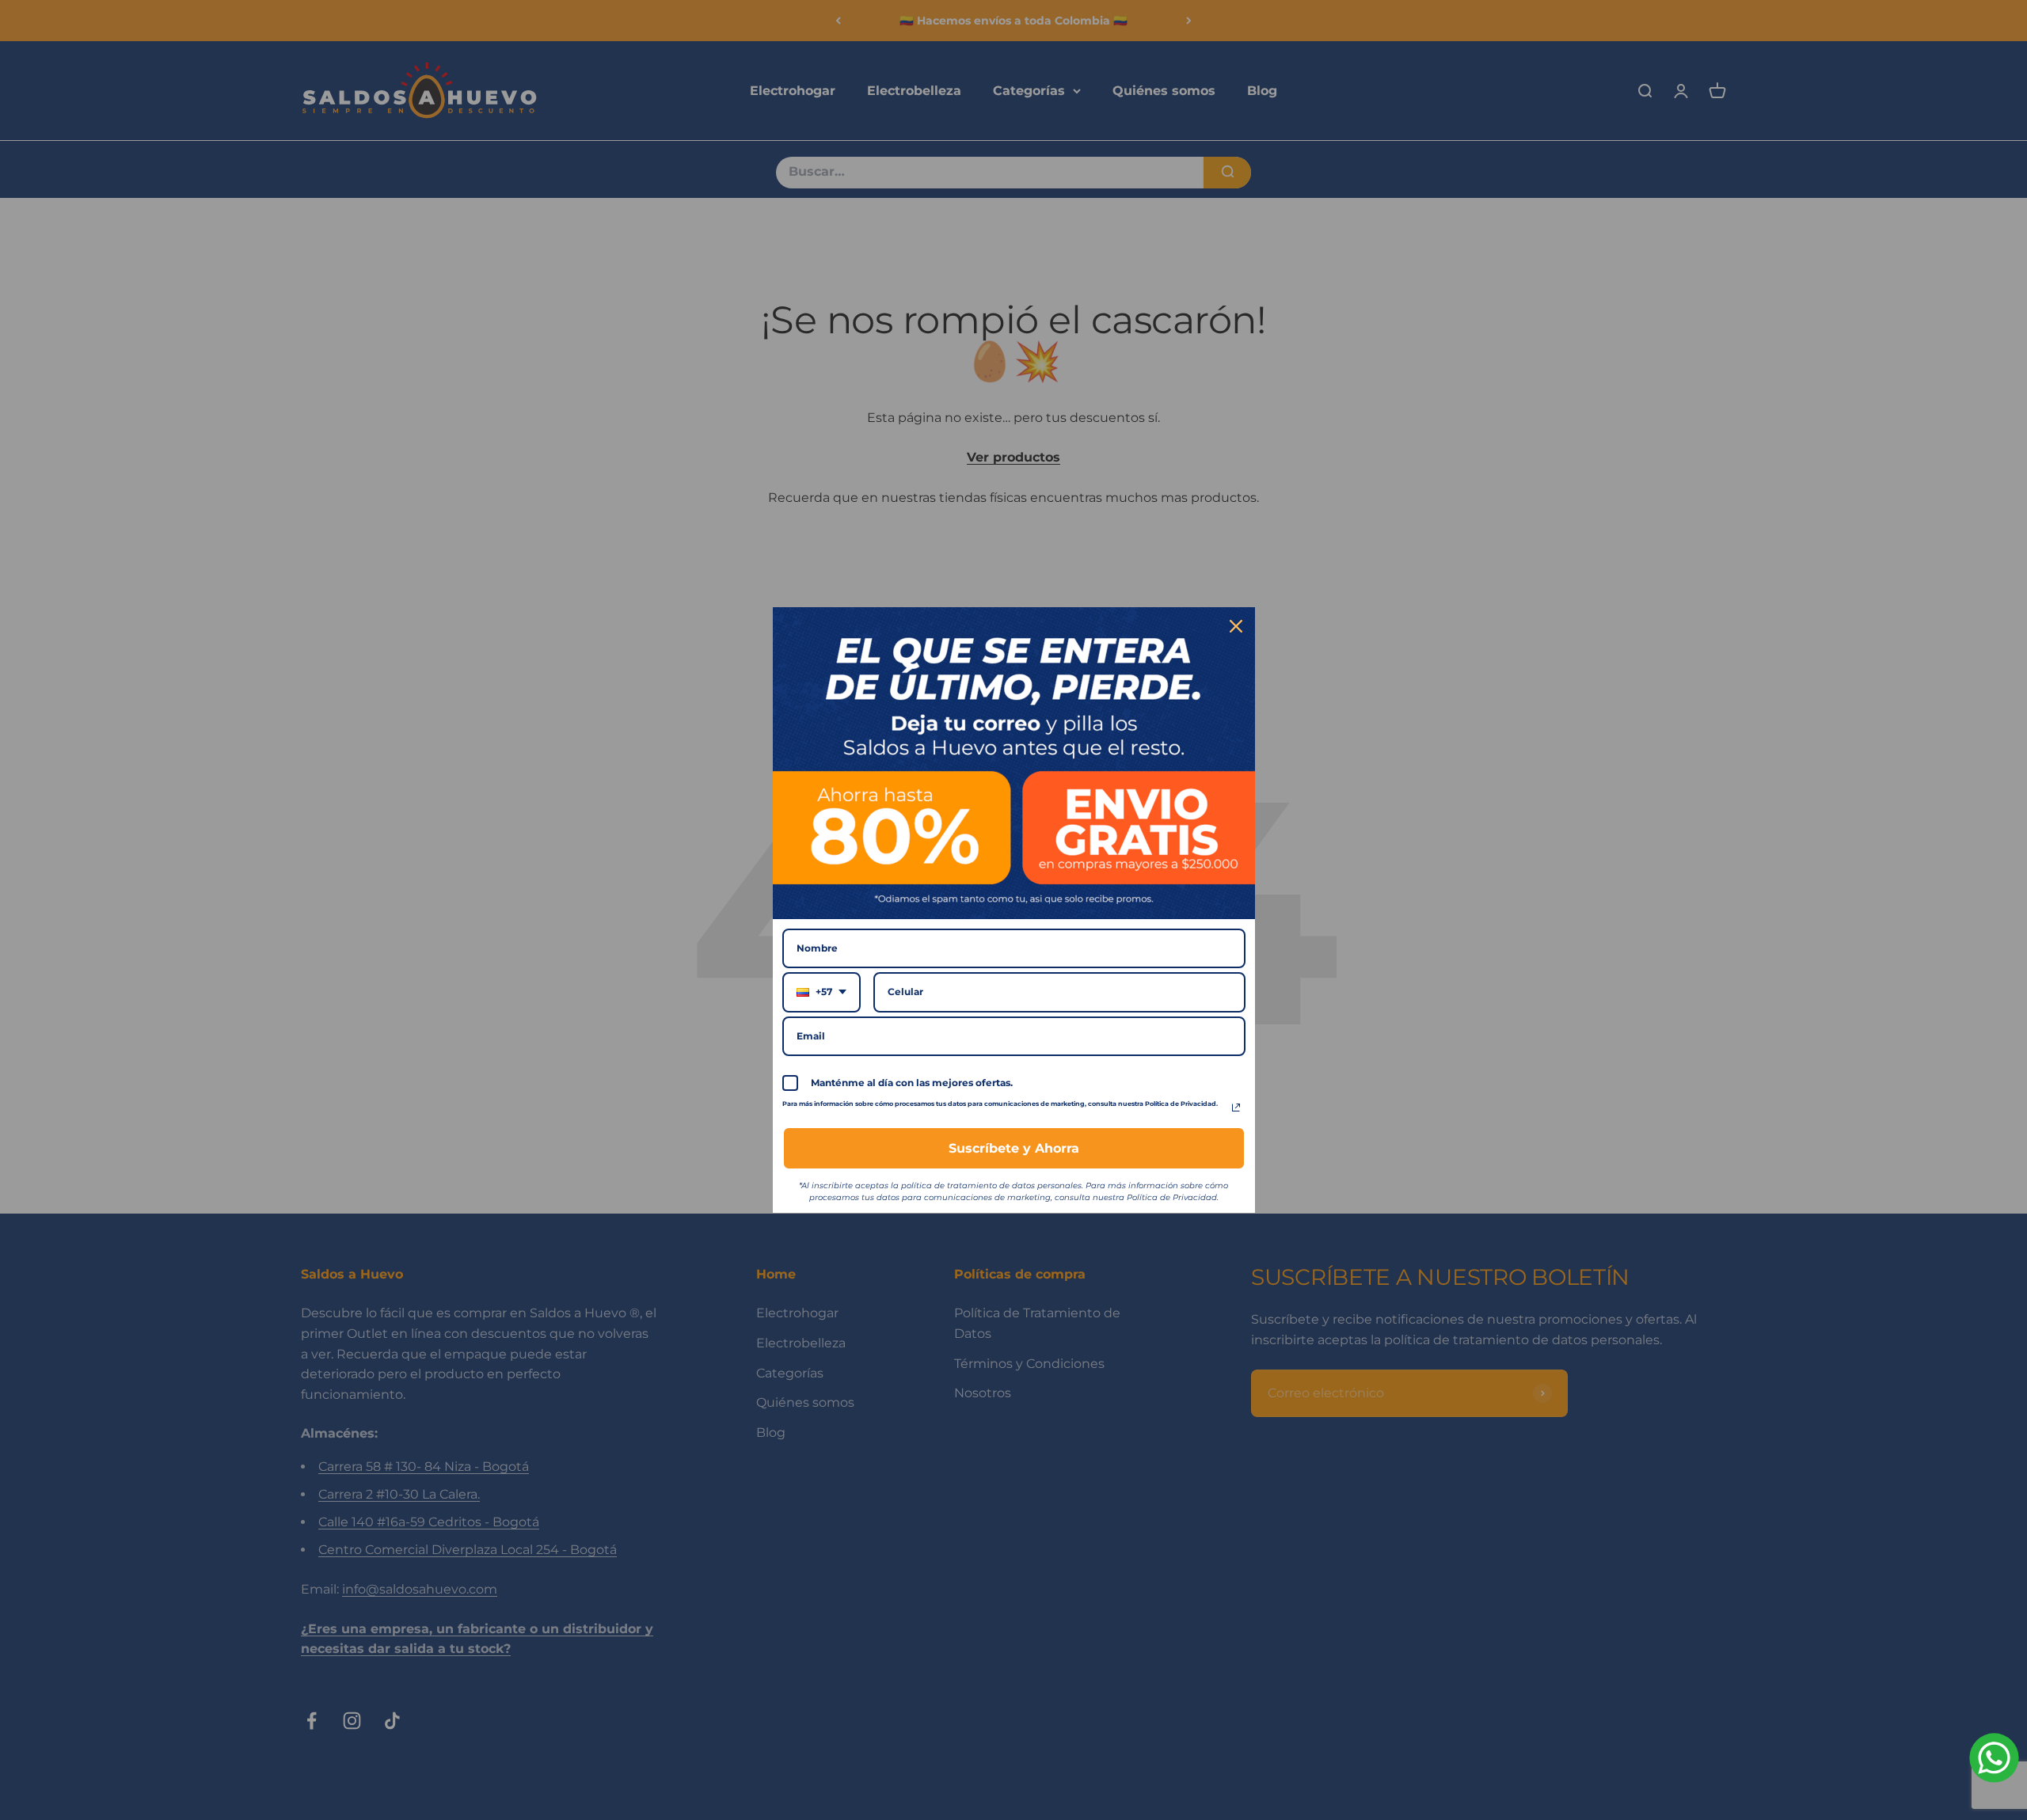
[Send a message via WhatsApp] (1994, 1758)
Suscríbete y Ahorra (1014, 1148)
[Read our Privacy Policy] (1236, 1108)
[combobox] (821, 992)
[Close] (1236, 626)
